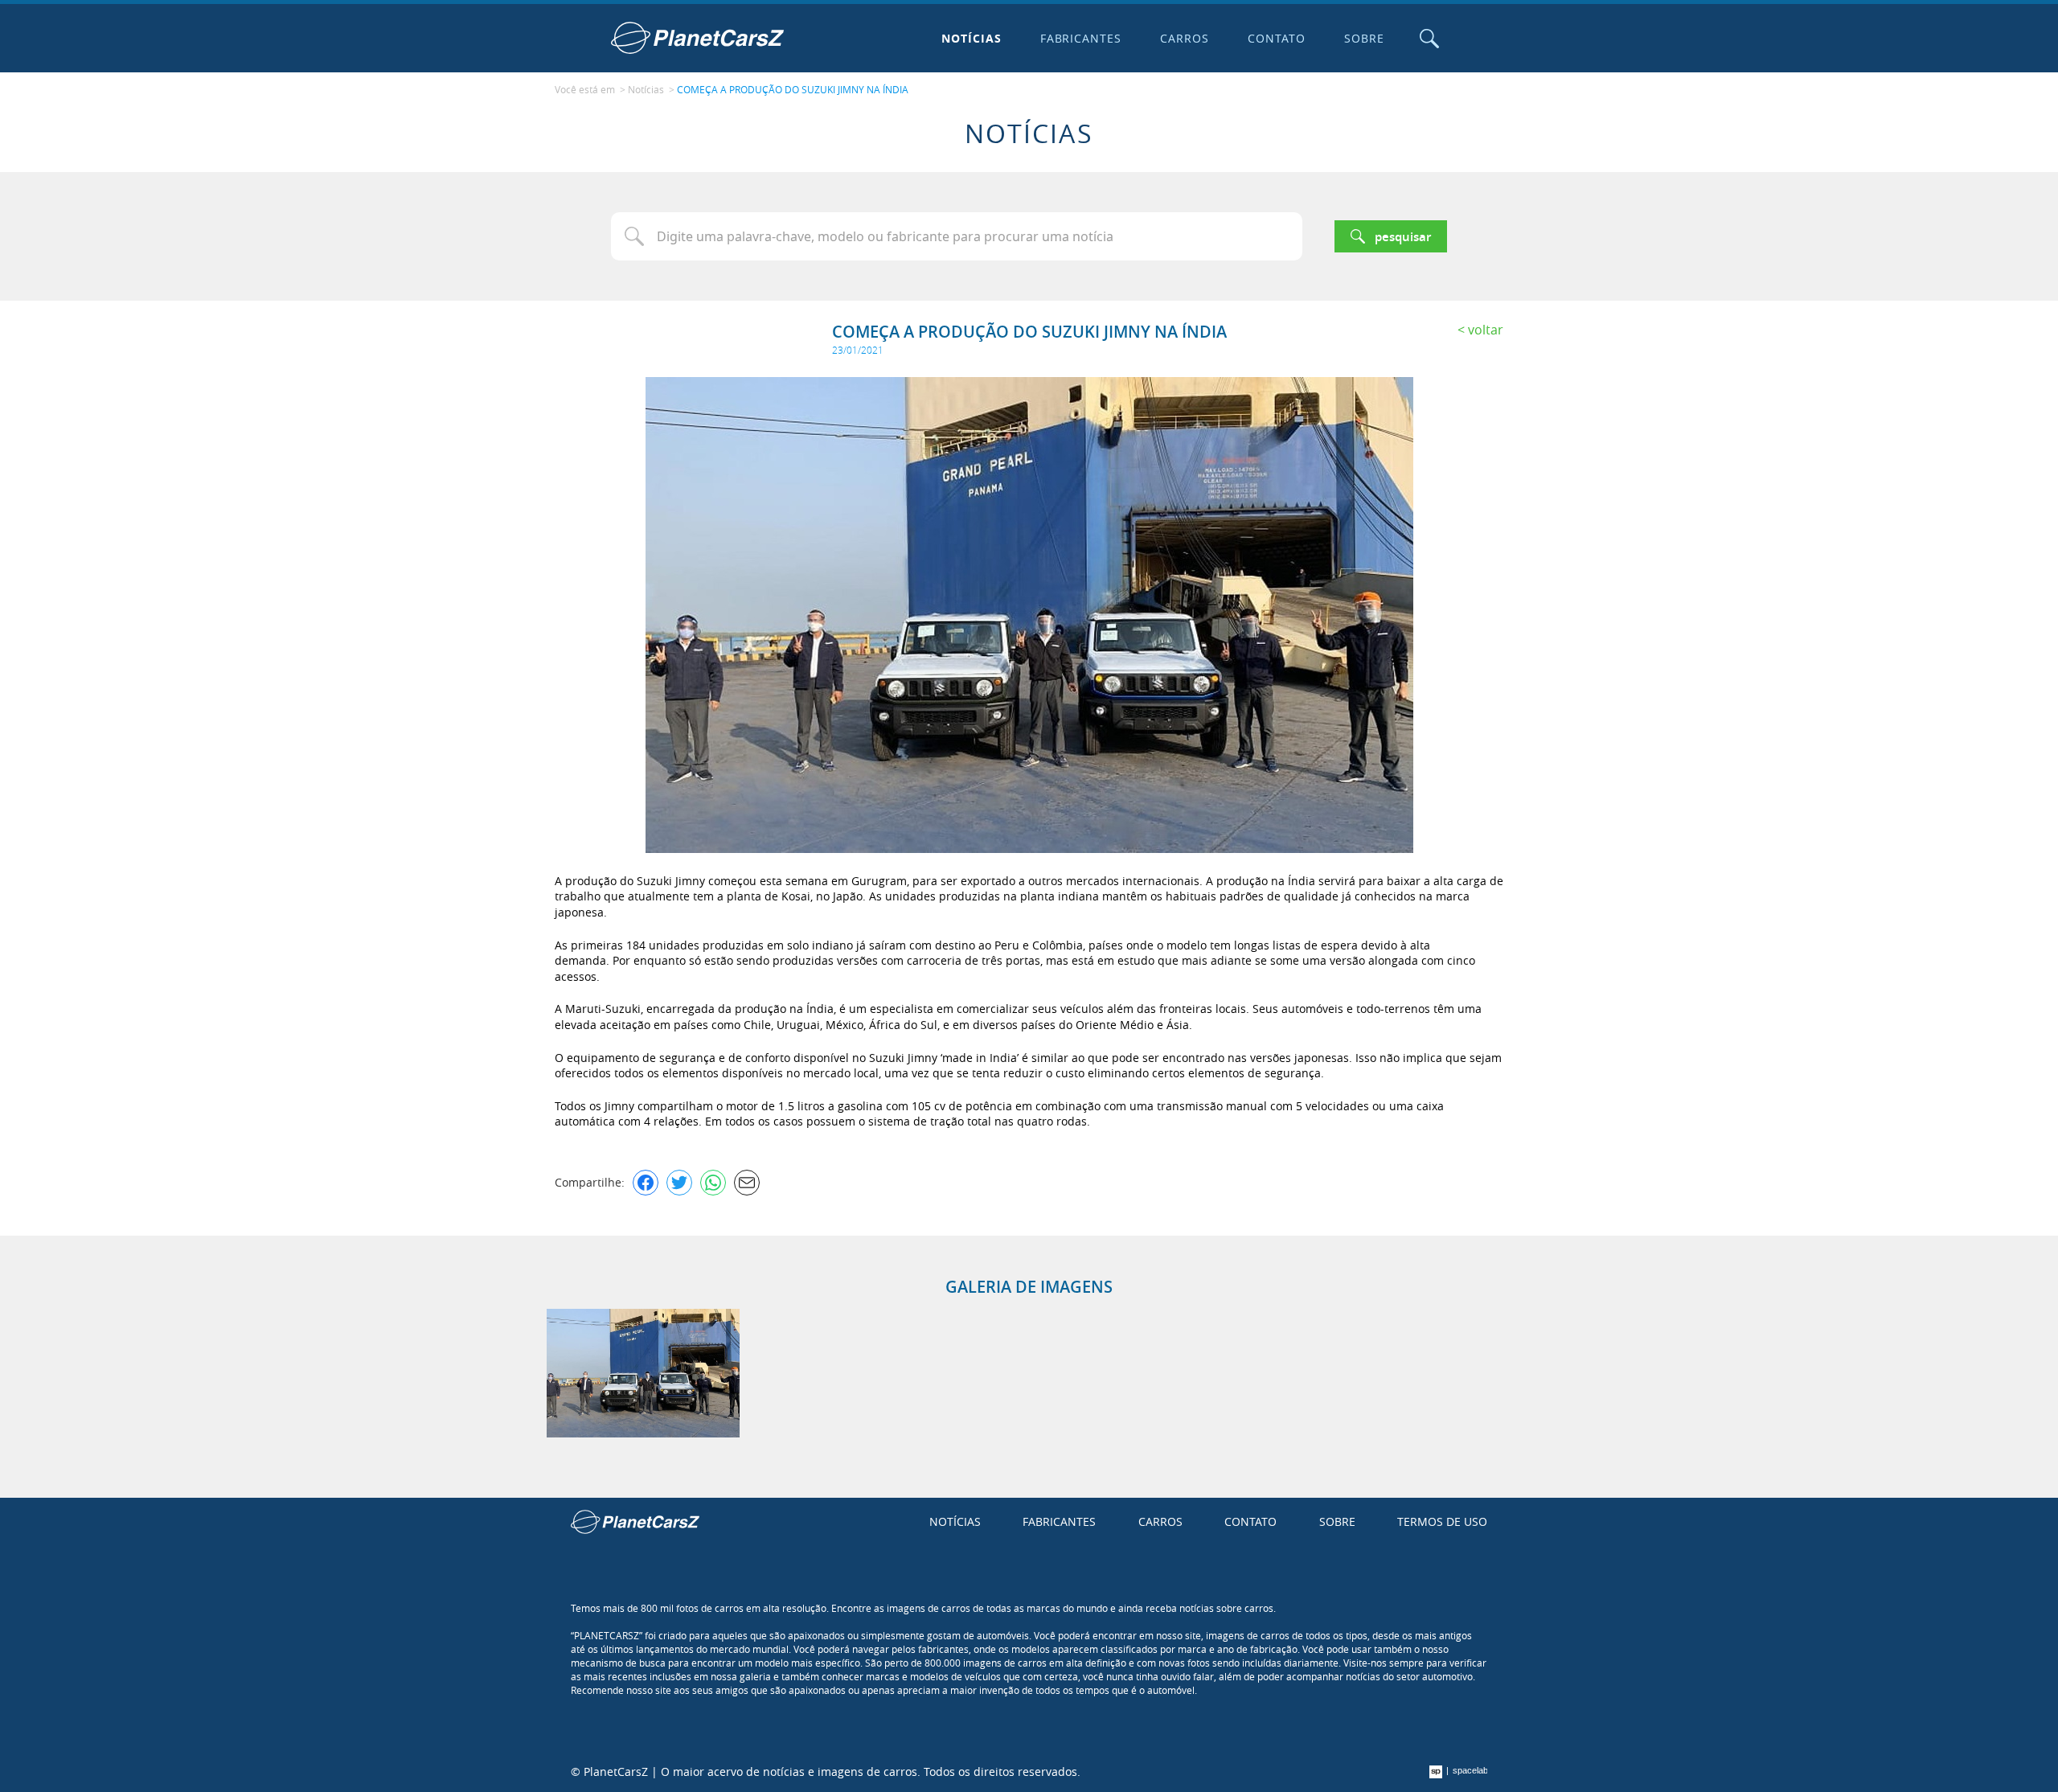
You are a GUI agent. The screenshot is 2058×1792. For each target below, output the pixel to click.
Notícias (972, 38)
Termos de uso (1442, 1521)
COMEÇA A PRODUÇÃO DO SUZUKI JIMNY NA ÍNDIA (793, 89)
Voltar (1486, 330)
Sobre (1364, 38)
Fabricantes (1081, 38)
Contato (1277, 38)
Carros (1185, 38)
